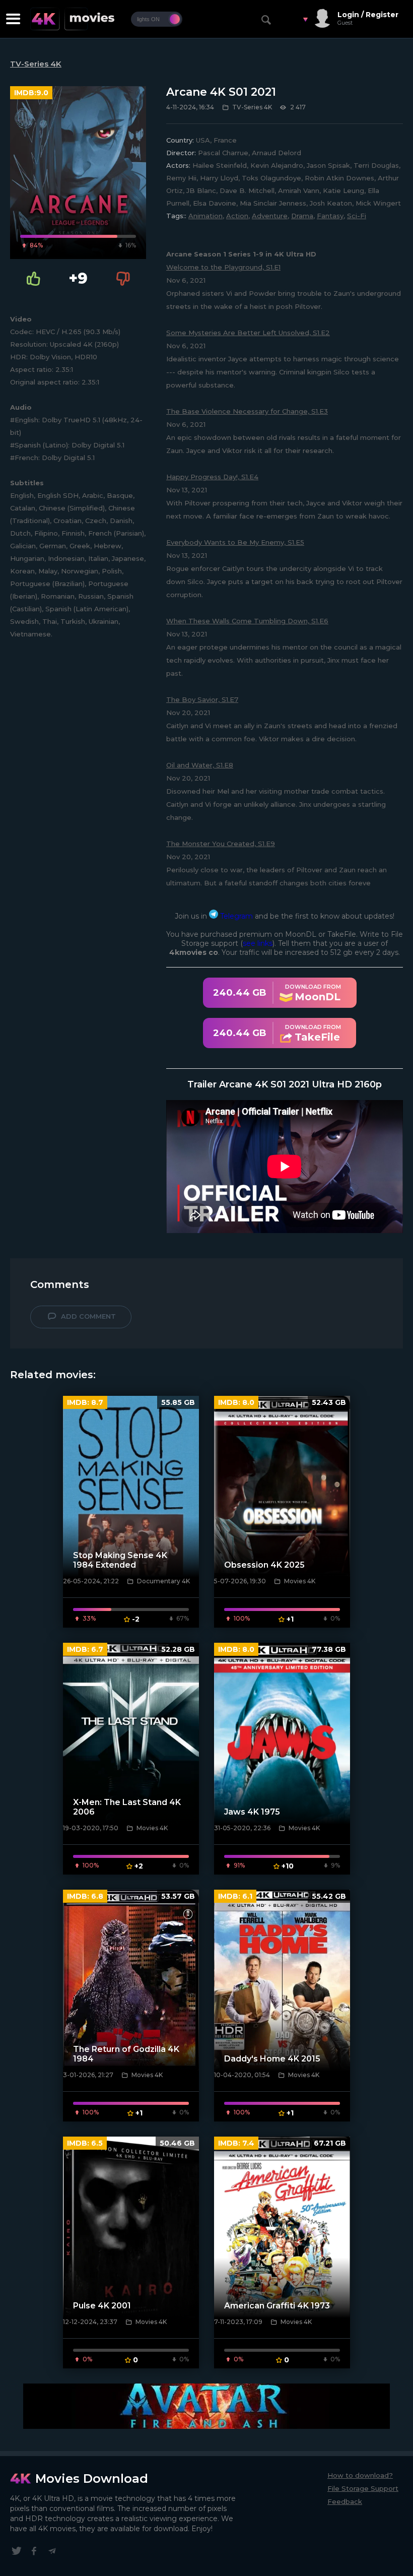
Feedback (345, 2501)
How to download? (360, 2475)
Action (237, 216)
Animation (205, 216)
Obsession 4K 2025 (264, 1565)
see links (258, 943)
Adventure (270, 216)
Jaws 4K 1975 (252, 1812)
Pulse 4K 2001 (102, 2306)
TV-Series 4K (36, 64)
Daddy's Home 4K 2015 (272, 2059)
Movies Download (92, 2478)
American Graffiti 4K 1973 (277, 2306)
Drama (302, 216)
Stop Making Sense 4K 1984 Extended (120, 1560)
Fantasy (330, 216)
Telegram (235, 916)
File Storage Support (363, 2488)
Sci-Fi (357, 216)
